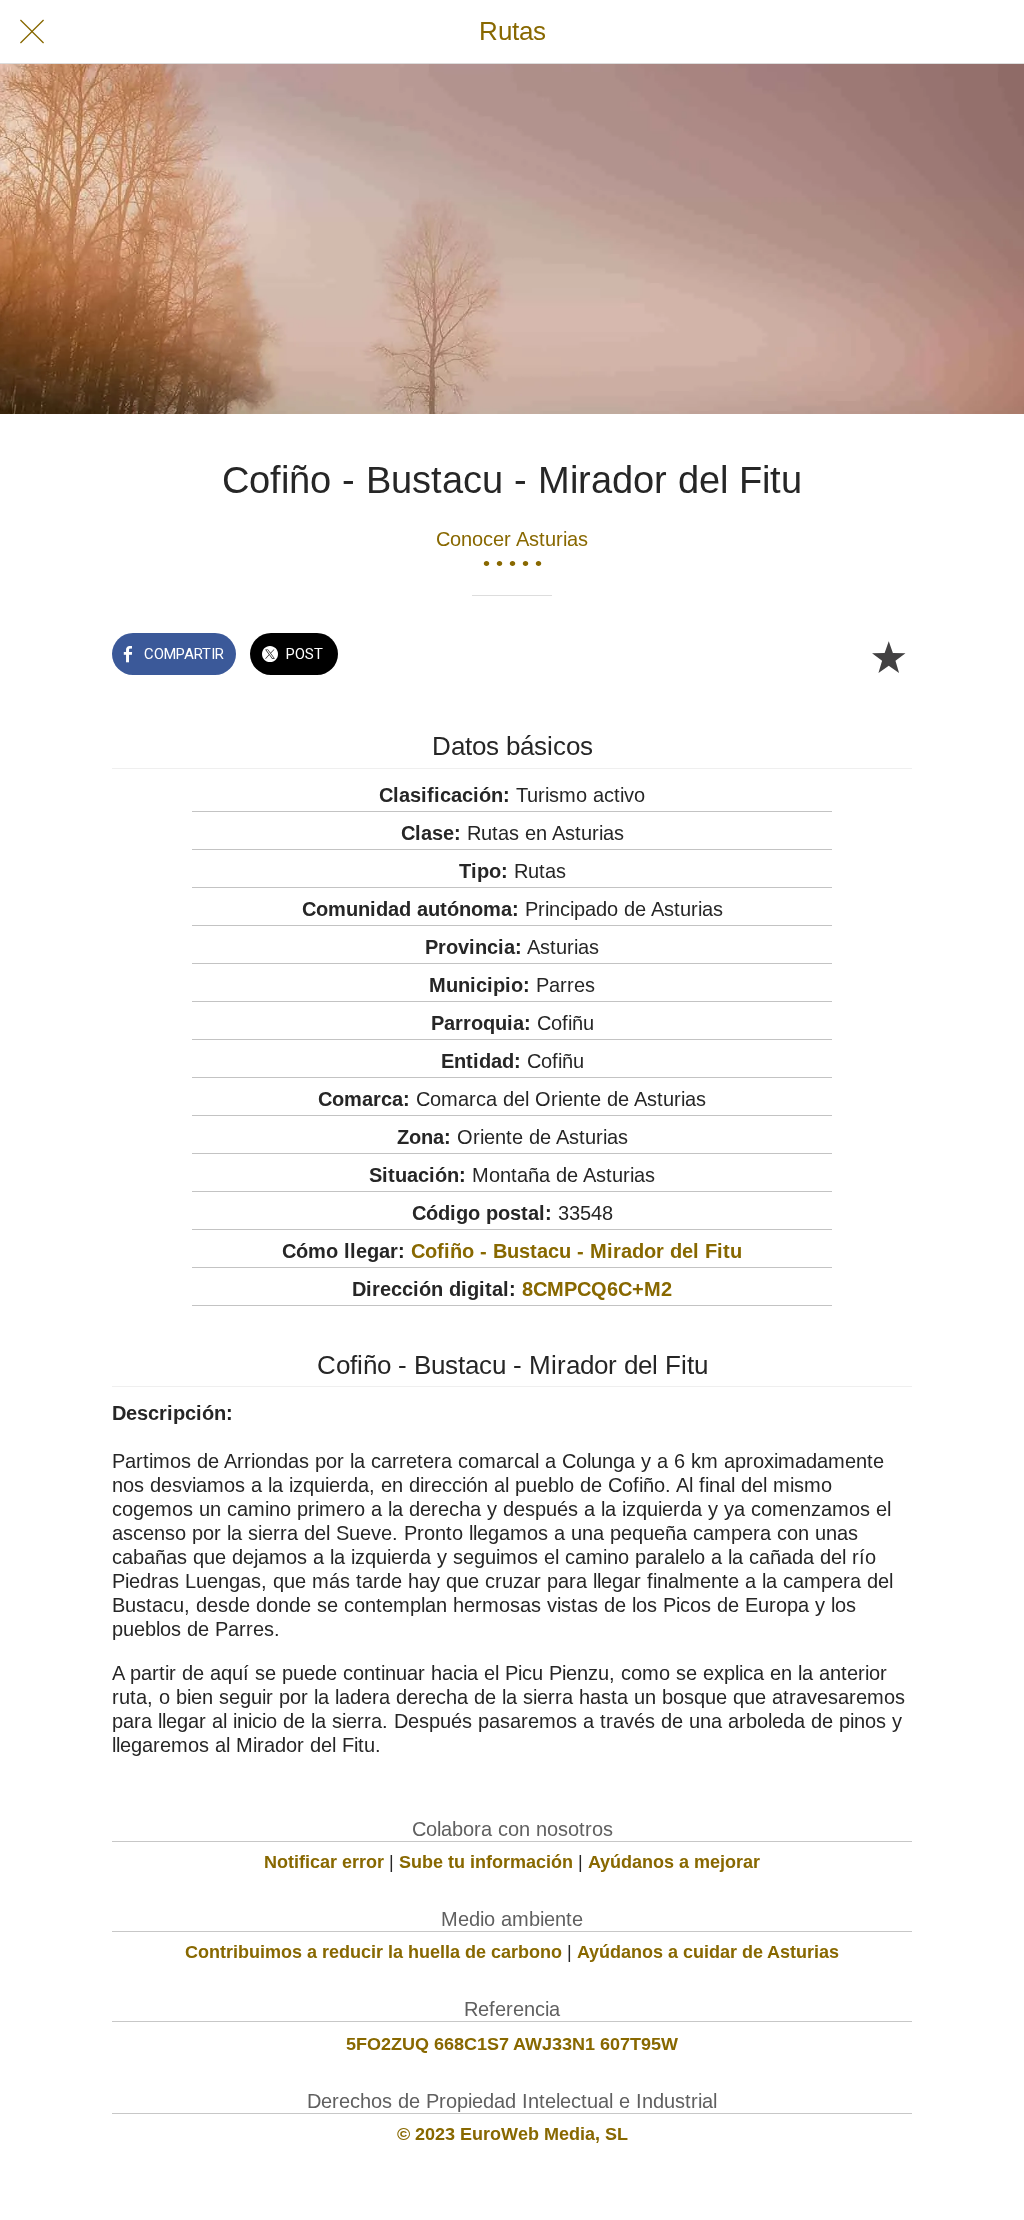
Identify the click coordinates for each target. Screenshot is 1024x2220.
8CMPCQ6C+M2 (597, 1289)
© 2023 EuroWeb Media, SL (512, 2134)
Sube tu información (486, 1862)
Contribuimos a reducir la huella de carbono (373, 1952)
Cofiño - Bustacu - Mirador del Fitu (576, 1251)
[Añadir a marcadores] (888, 656)
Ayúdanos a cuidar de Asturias (708, 1952)
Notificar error (324, 1862)
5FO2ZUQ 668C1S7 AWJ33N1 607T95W (512, 2044)
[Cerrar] (32, 32)
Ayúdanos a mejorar (674, 1862)
